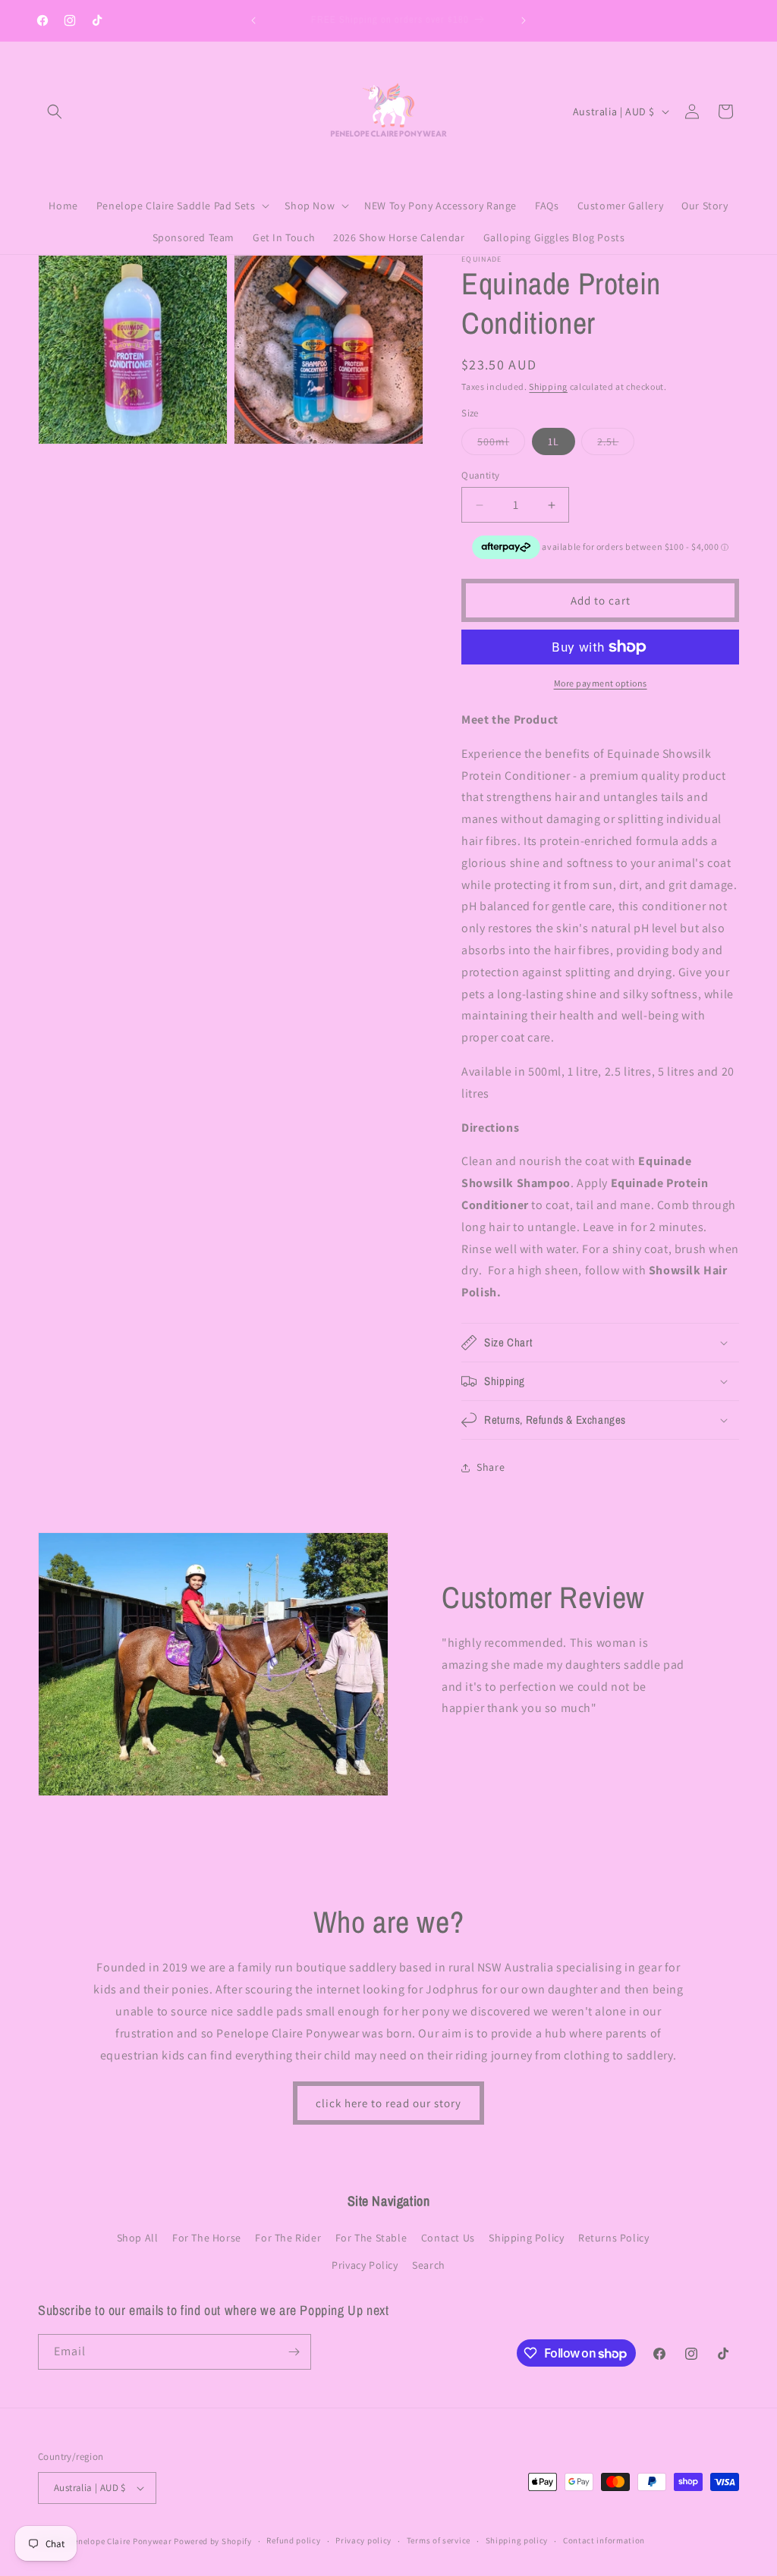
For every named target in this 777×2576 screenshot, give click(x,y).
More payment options (601, 683)
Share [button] (491, 1467)
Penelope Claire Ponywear (121, 2541)
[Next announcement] (524, 20)
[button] (55, 112)
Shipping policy (517, 2540)
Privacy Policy (365, 2265)
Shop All (138, 2238)
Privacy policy (363, 2540)
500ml (501, 445)
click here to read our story (388, 2103)
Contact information (604, 2540)
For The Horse (207, 2238)
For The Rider (288, 2238)
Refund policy (293, 2540)
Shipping (548, 386)
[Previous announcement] (253, 20)
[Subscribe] (294, 2352)
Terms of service (439, 2540)
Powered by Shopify (213, 2541)
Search (429, 2265)
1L (554, 441)
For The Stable (371, 2238)
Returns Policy (613, 2238)
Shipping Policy (526, 2238)
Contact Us (448, 2238)
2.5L (616, 445)
